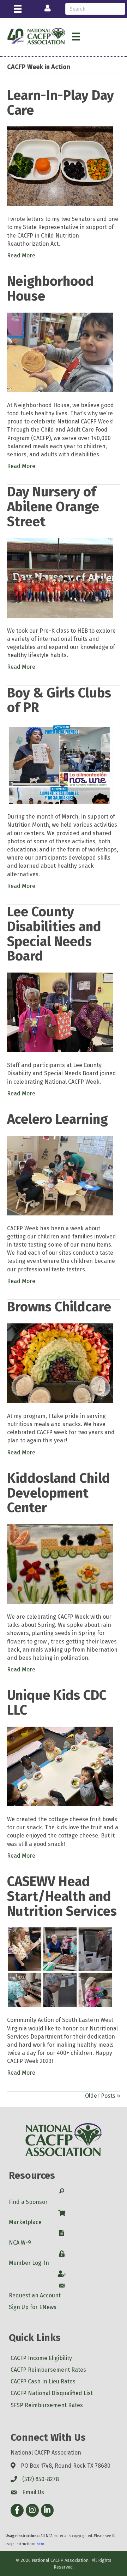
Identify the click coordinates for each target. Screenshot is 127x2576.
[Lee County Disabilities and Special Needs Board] (60, 1012)
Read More (21, 255)
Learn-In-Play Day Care (61, 103)
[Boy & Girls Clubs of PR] (60, 763)
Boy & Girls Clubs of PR (59, 700)
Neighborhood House (50, 289)
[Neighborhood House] (60, 352)
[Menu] (18, 9)
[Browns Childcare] (60, 1363)
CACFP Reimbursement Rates (48, 2370)
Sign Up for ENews (33, 2307)
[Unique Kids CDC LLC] (60, 1766)
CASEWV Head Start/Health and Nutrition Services (62, 1896)
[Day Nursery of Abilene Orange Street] (60, 577)
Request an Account (35, 2295)
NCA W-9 (20, 2243)
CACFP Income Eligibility (41, 2358)
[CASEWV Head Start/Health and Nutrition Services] (60, 1967)
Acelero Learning (58, 1119)
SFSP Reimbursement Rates (47, 2405)
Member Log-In (29, 2263)
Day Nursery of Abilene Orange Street (53, 507)
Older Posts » (102, 2096)
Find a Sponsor (28, 2202)
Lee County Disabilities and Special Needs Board (54, 934)
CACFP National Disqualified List (52, 2393)
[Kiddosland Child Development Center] (60, 1564)
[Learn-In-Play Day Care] (60, 166)
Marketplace (25, 2222)
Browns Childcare (59, 1307)
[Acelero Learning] (60, 1175)
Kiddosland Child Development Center (59, 1493)
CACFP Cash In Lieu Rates (43, 2381)
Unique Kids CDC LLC (57, 1703)
